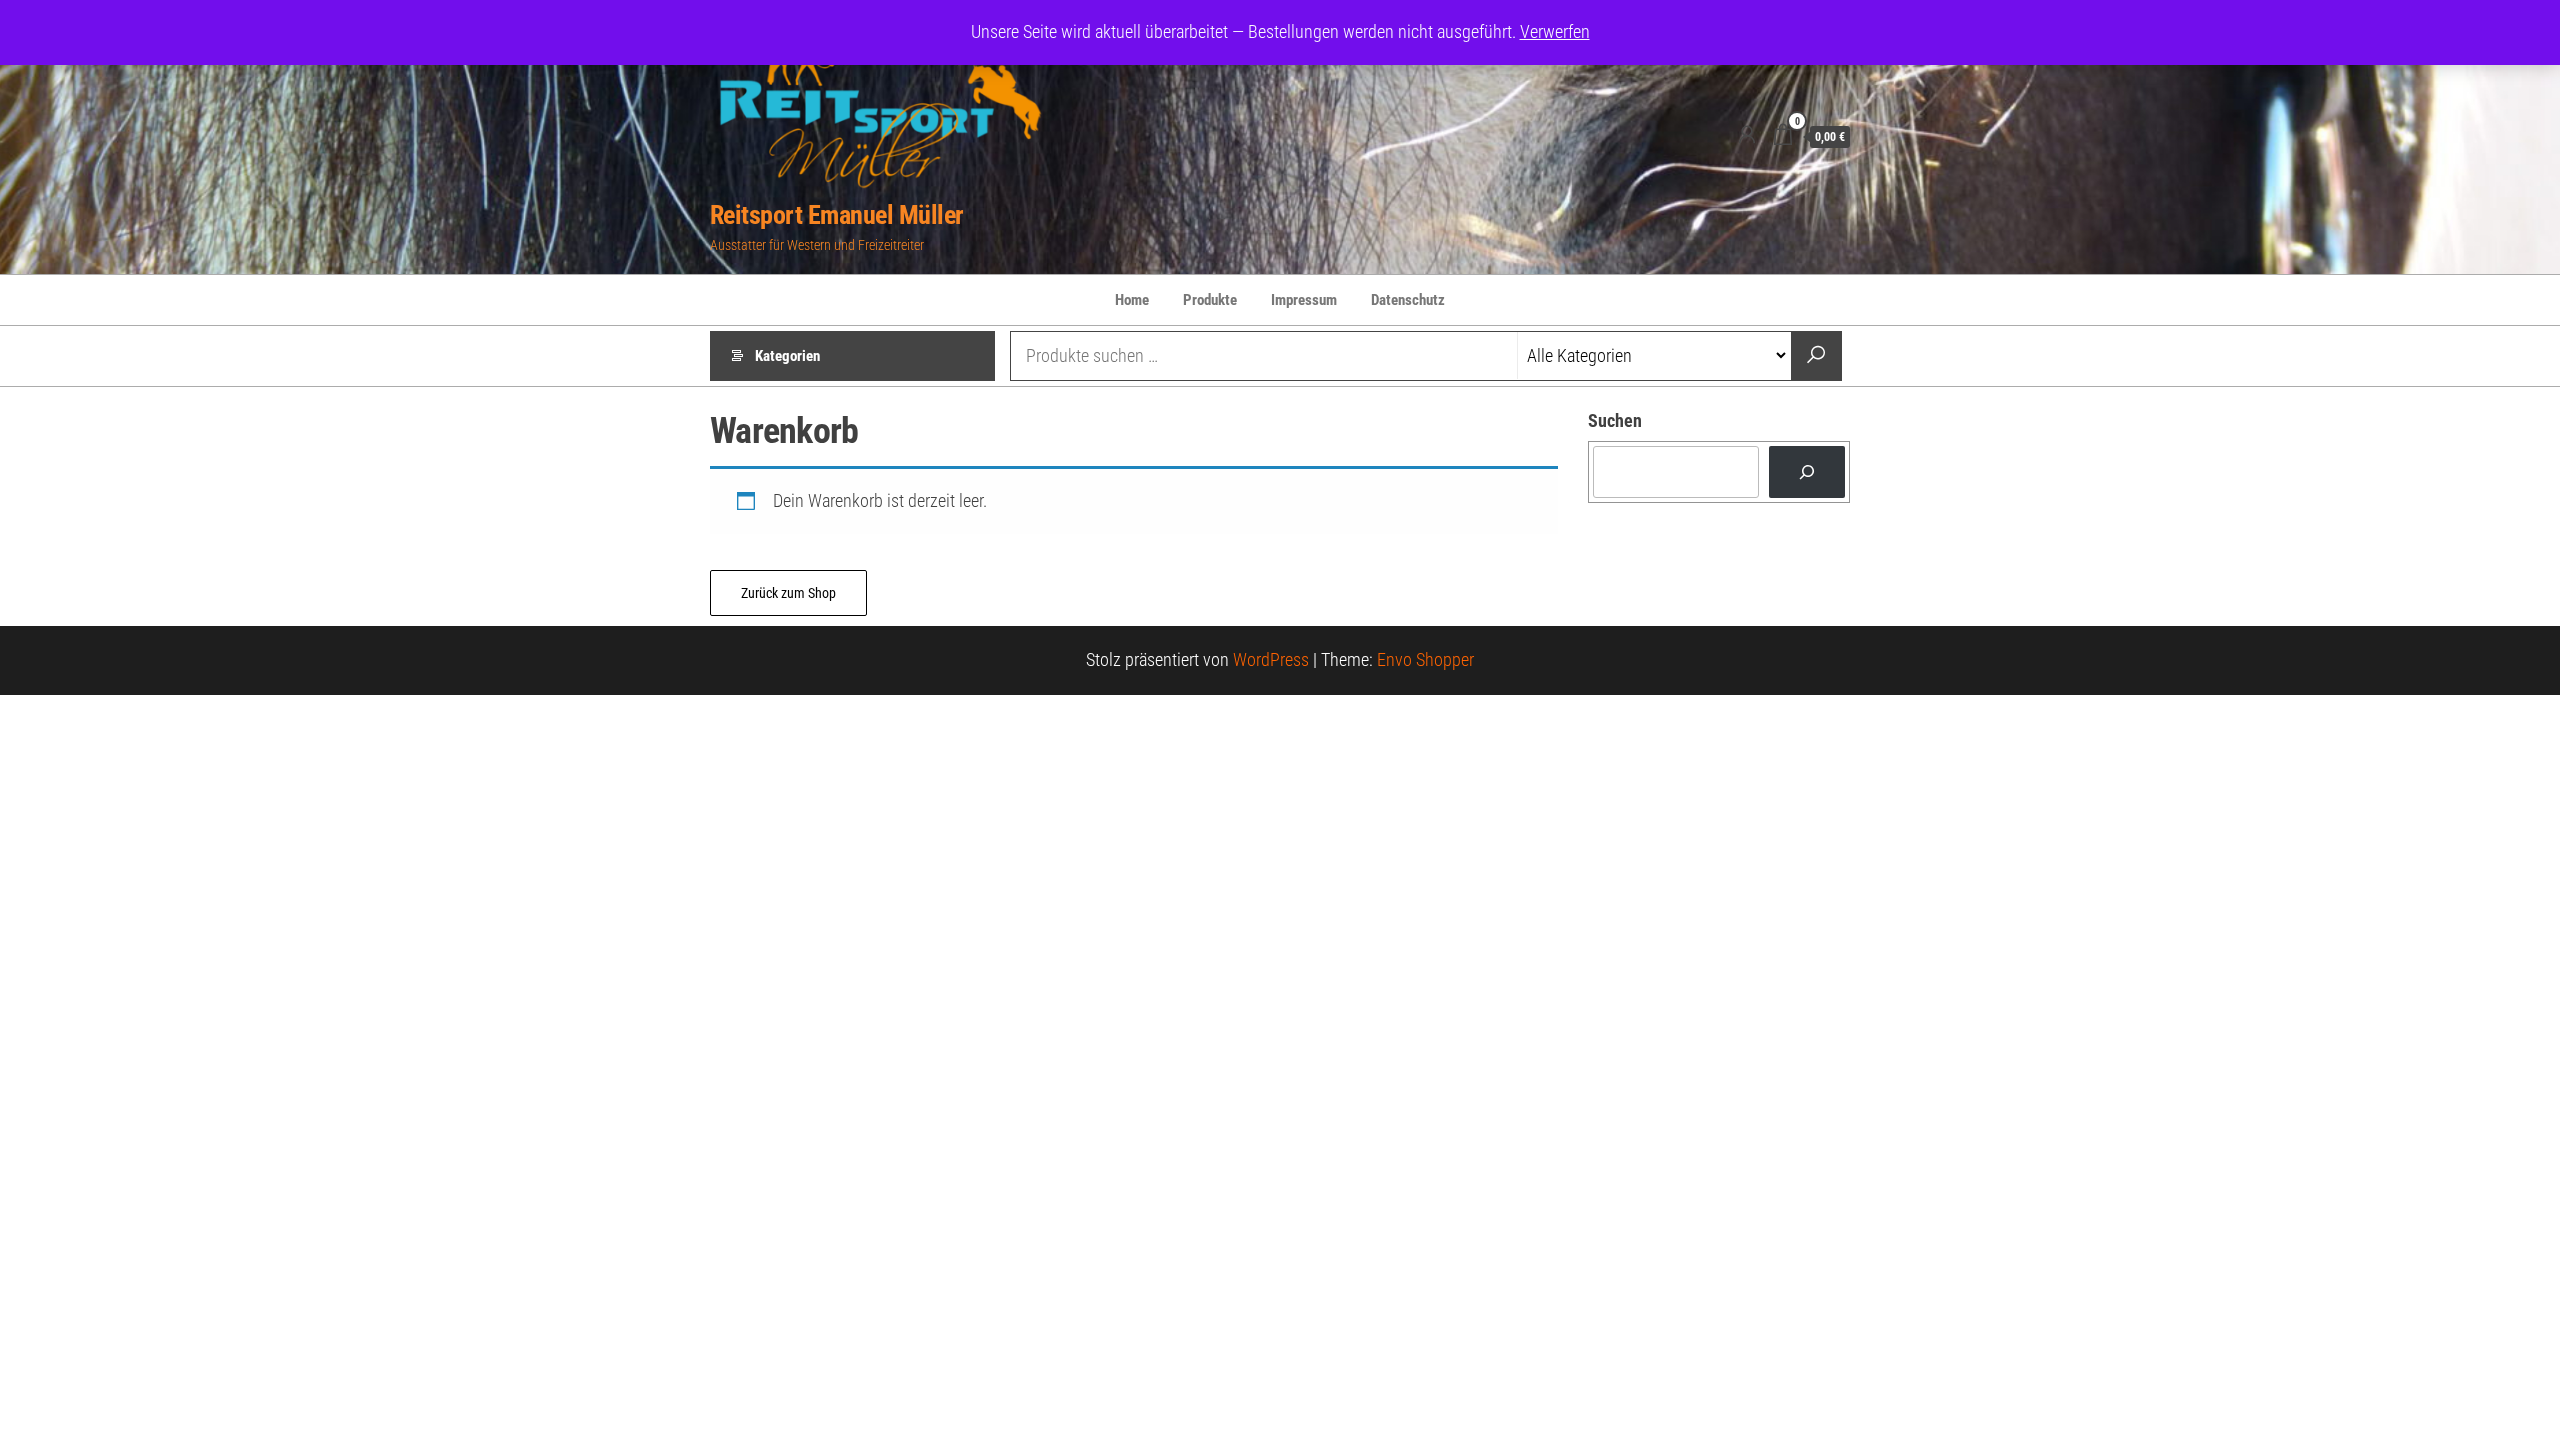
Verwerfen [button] (1555, 31)
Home (1132, 300)
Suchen (1615, 420)
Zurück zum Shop (788, 593)
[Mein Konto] (1747, 135)
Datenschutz (1408, 300)
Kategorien (787, 356)
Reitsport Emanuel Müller (837, 215)
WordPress (1271, 659)
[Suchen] (1807, 472)
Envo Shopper (1425, 659)
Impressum (1304, 300)
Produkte (1210, 300)
